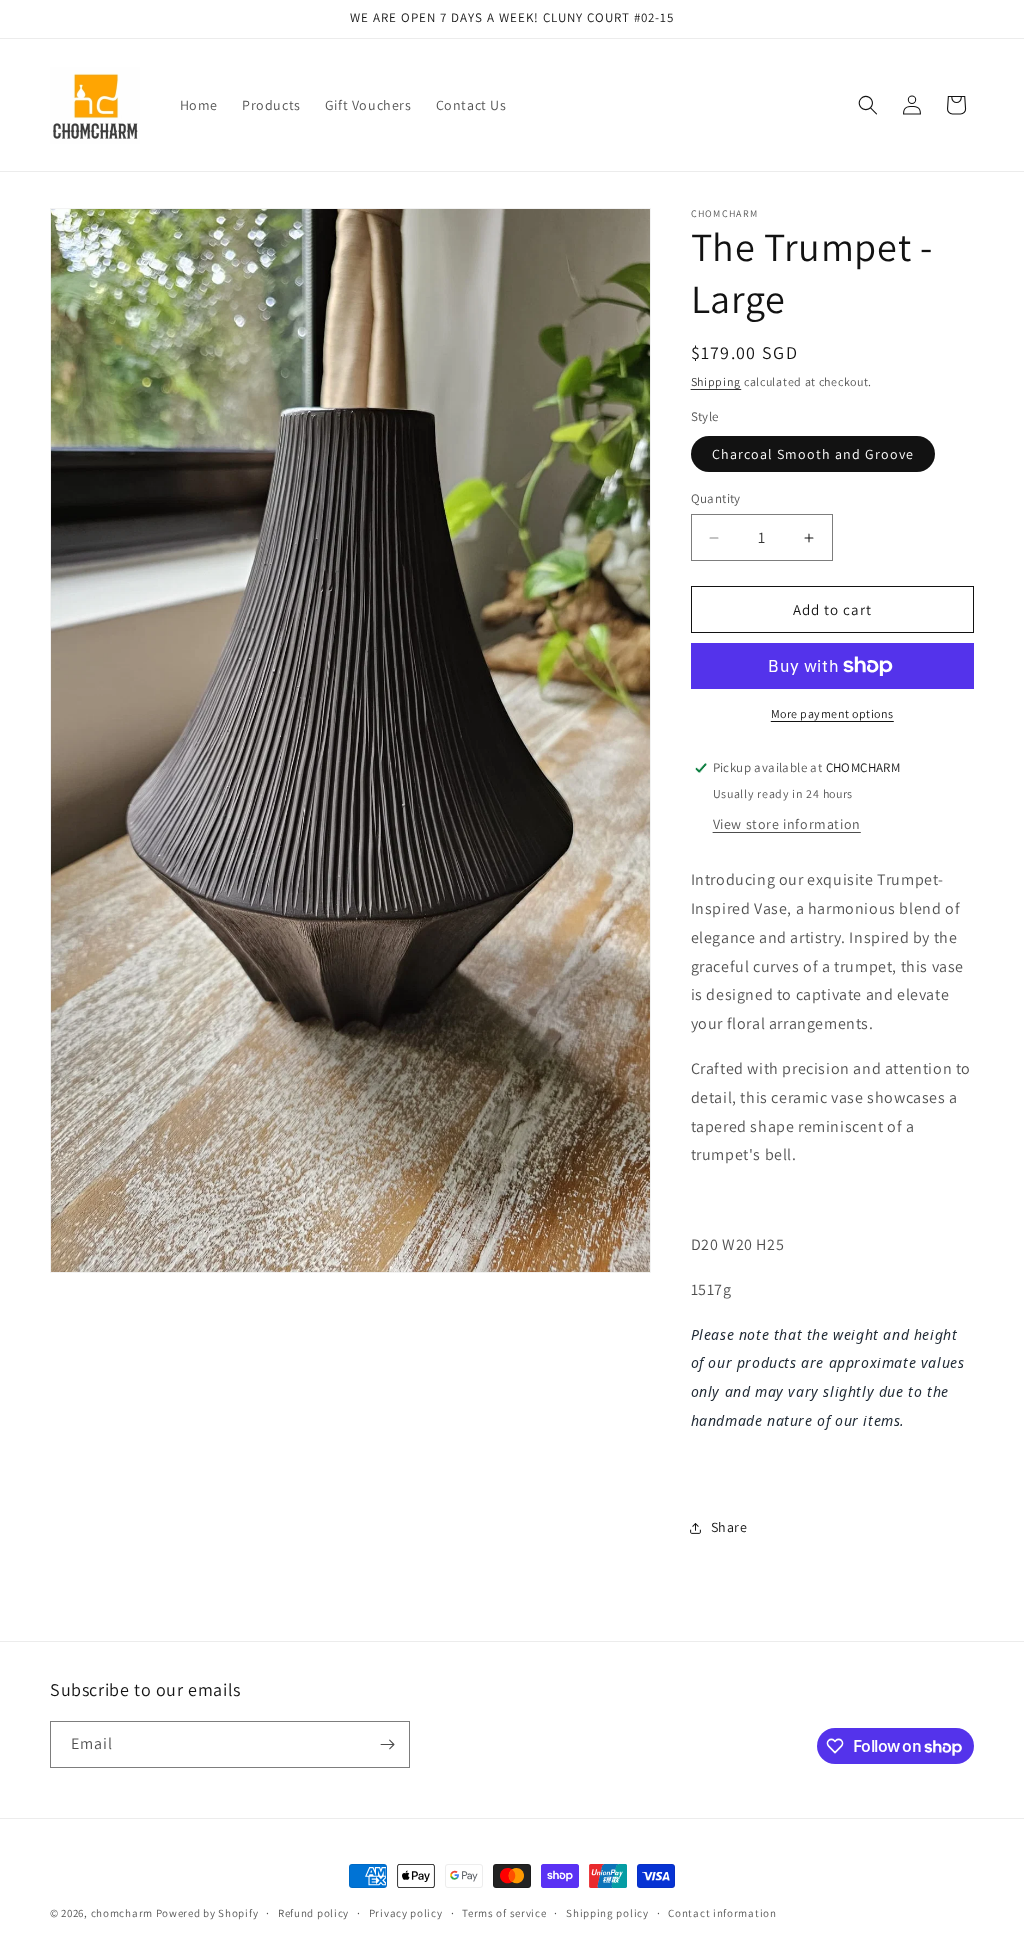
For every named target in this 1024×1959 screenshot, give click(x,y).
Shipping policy (607, 1913)
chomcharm (122, 1913)
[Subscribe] (387, 1744)
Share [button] (729, 1527)
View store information (787, 824)
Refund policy (313, 1913)
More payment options (832, 713)
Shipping (716, 381)
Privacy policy (406, 1913)
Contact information (722, 1913)
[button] (868, 105)
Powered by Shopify (207, 1913)
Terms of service (504, 1913)
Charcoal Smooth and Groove (813, 454)
